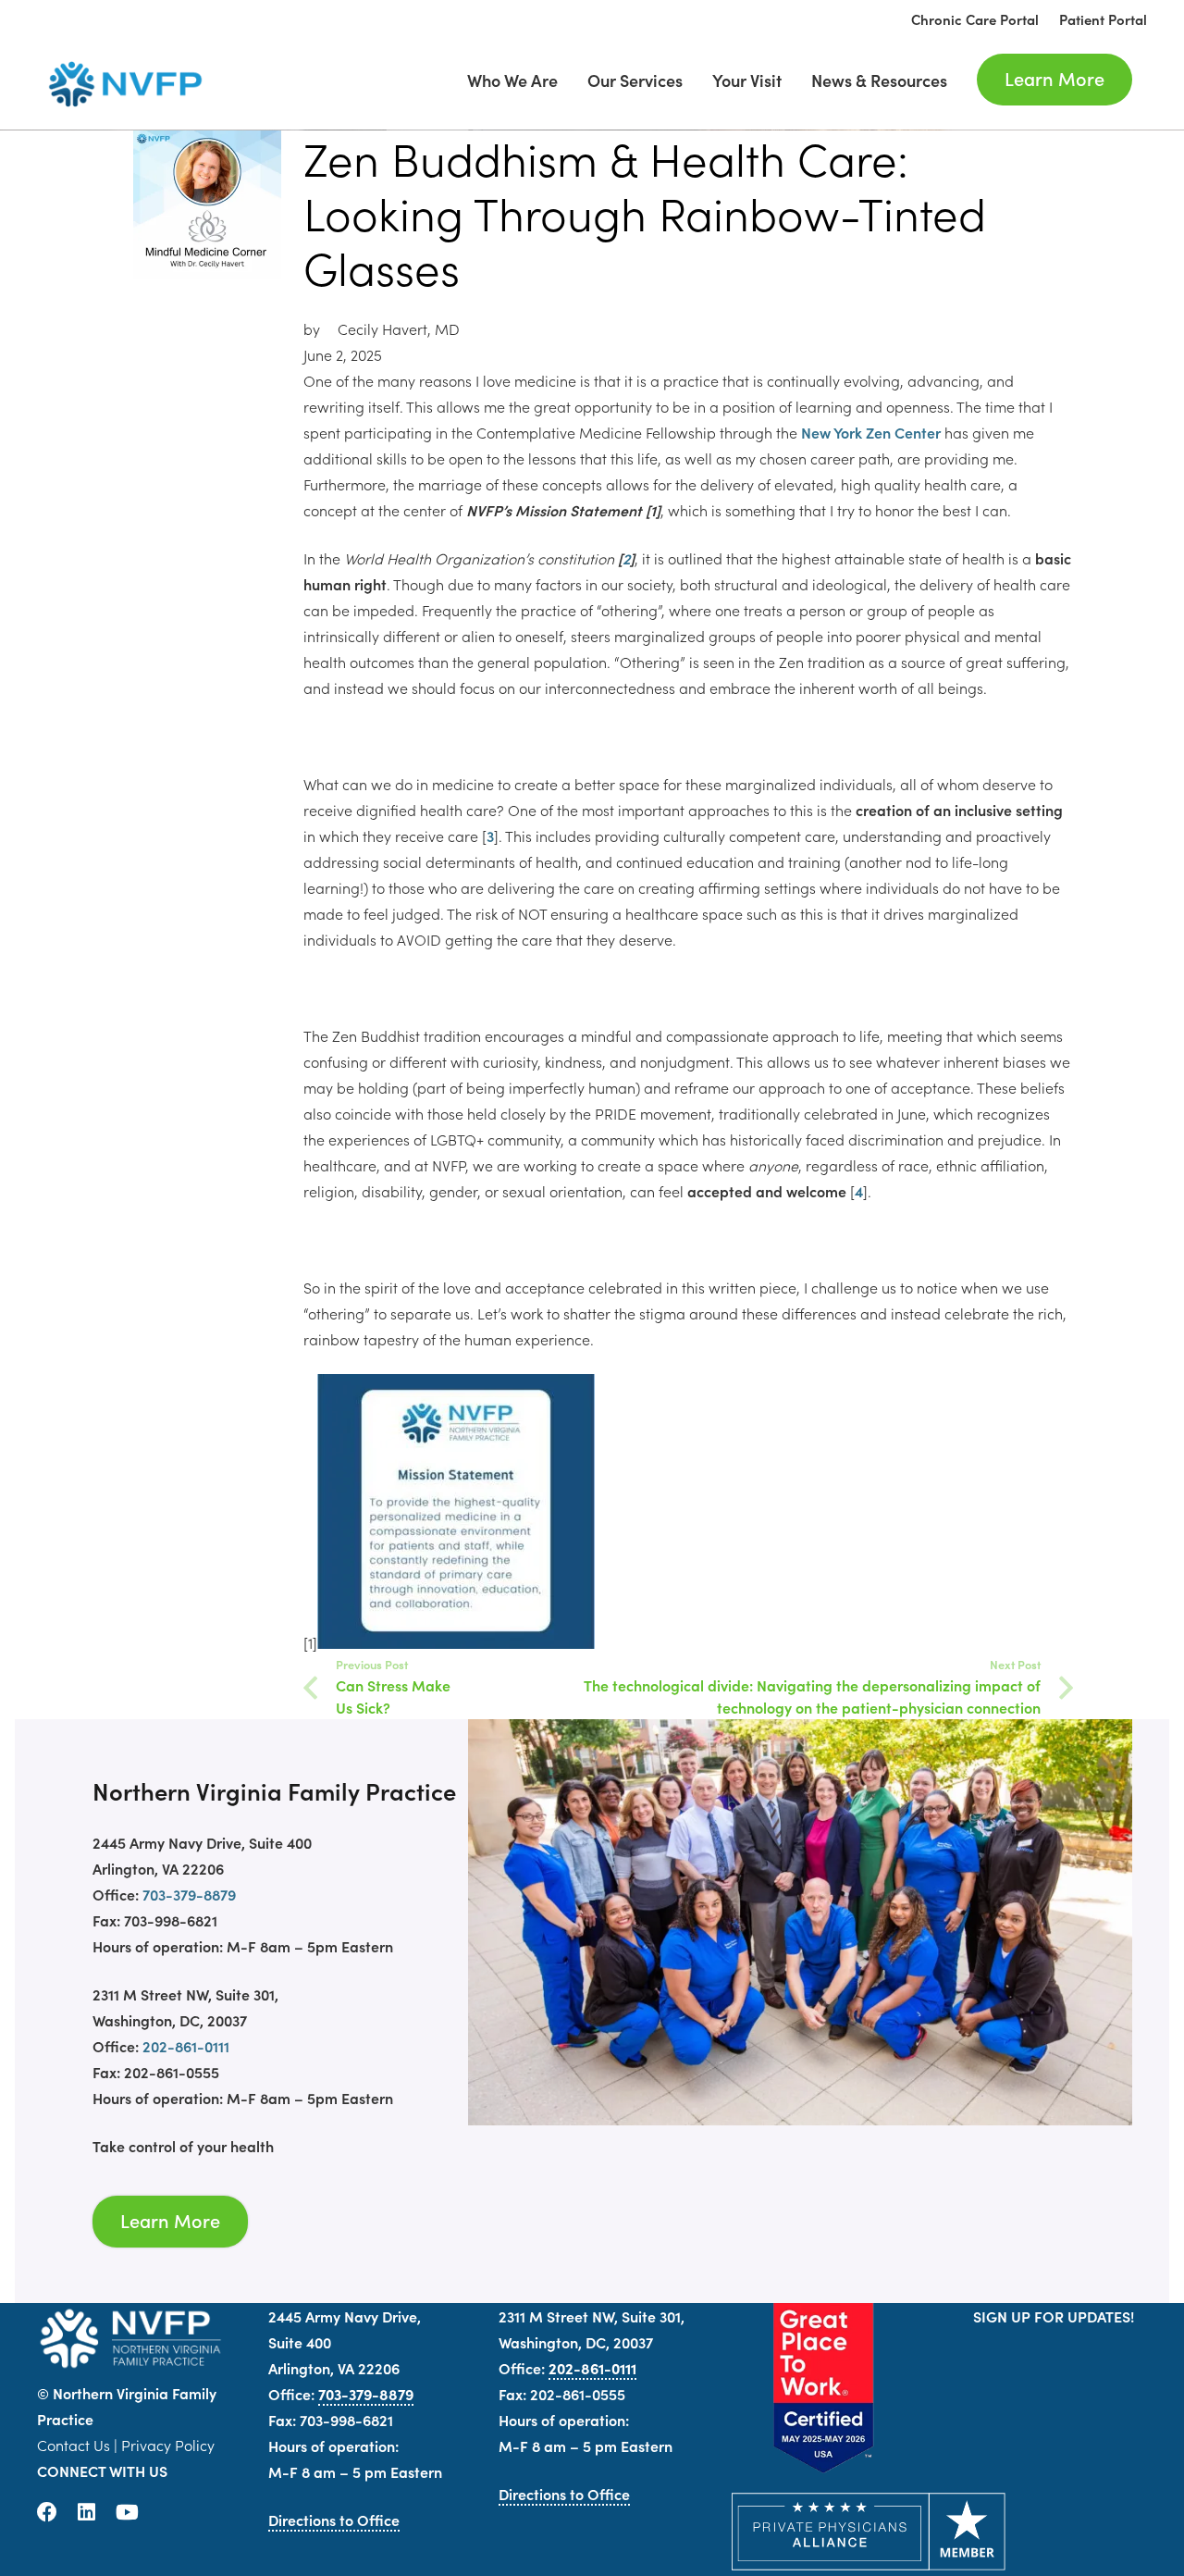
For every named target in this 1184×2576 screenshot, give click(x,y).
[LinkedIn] (86, 2512)
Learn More (170, 2220)
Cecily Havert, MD (399, 328)
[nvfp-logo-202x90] (120, 83)
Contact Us (74, 2445)
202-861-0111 (186, 2046)
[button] (962, 80)
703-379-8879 (189, 1894)
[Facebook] (47, 2512)
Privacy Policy (168, 2445)
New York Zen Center (871, 432)
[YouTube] (127, 2512)
